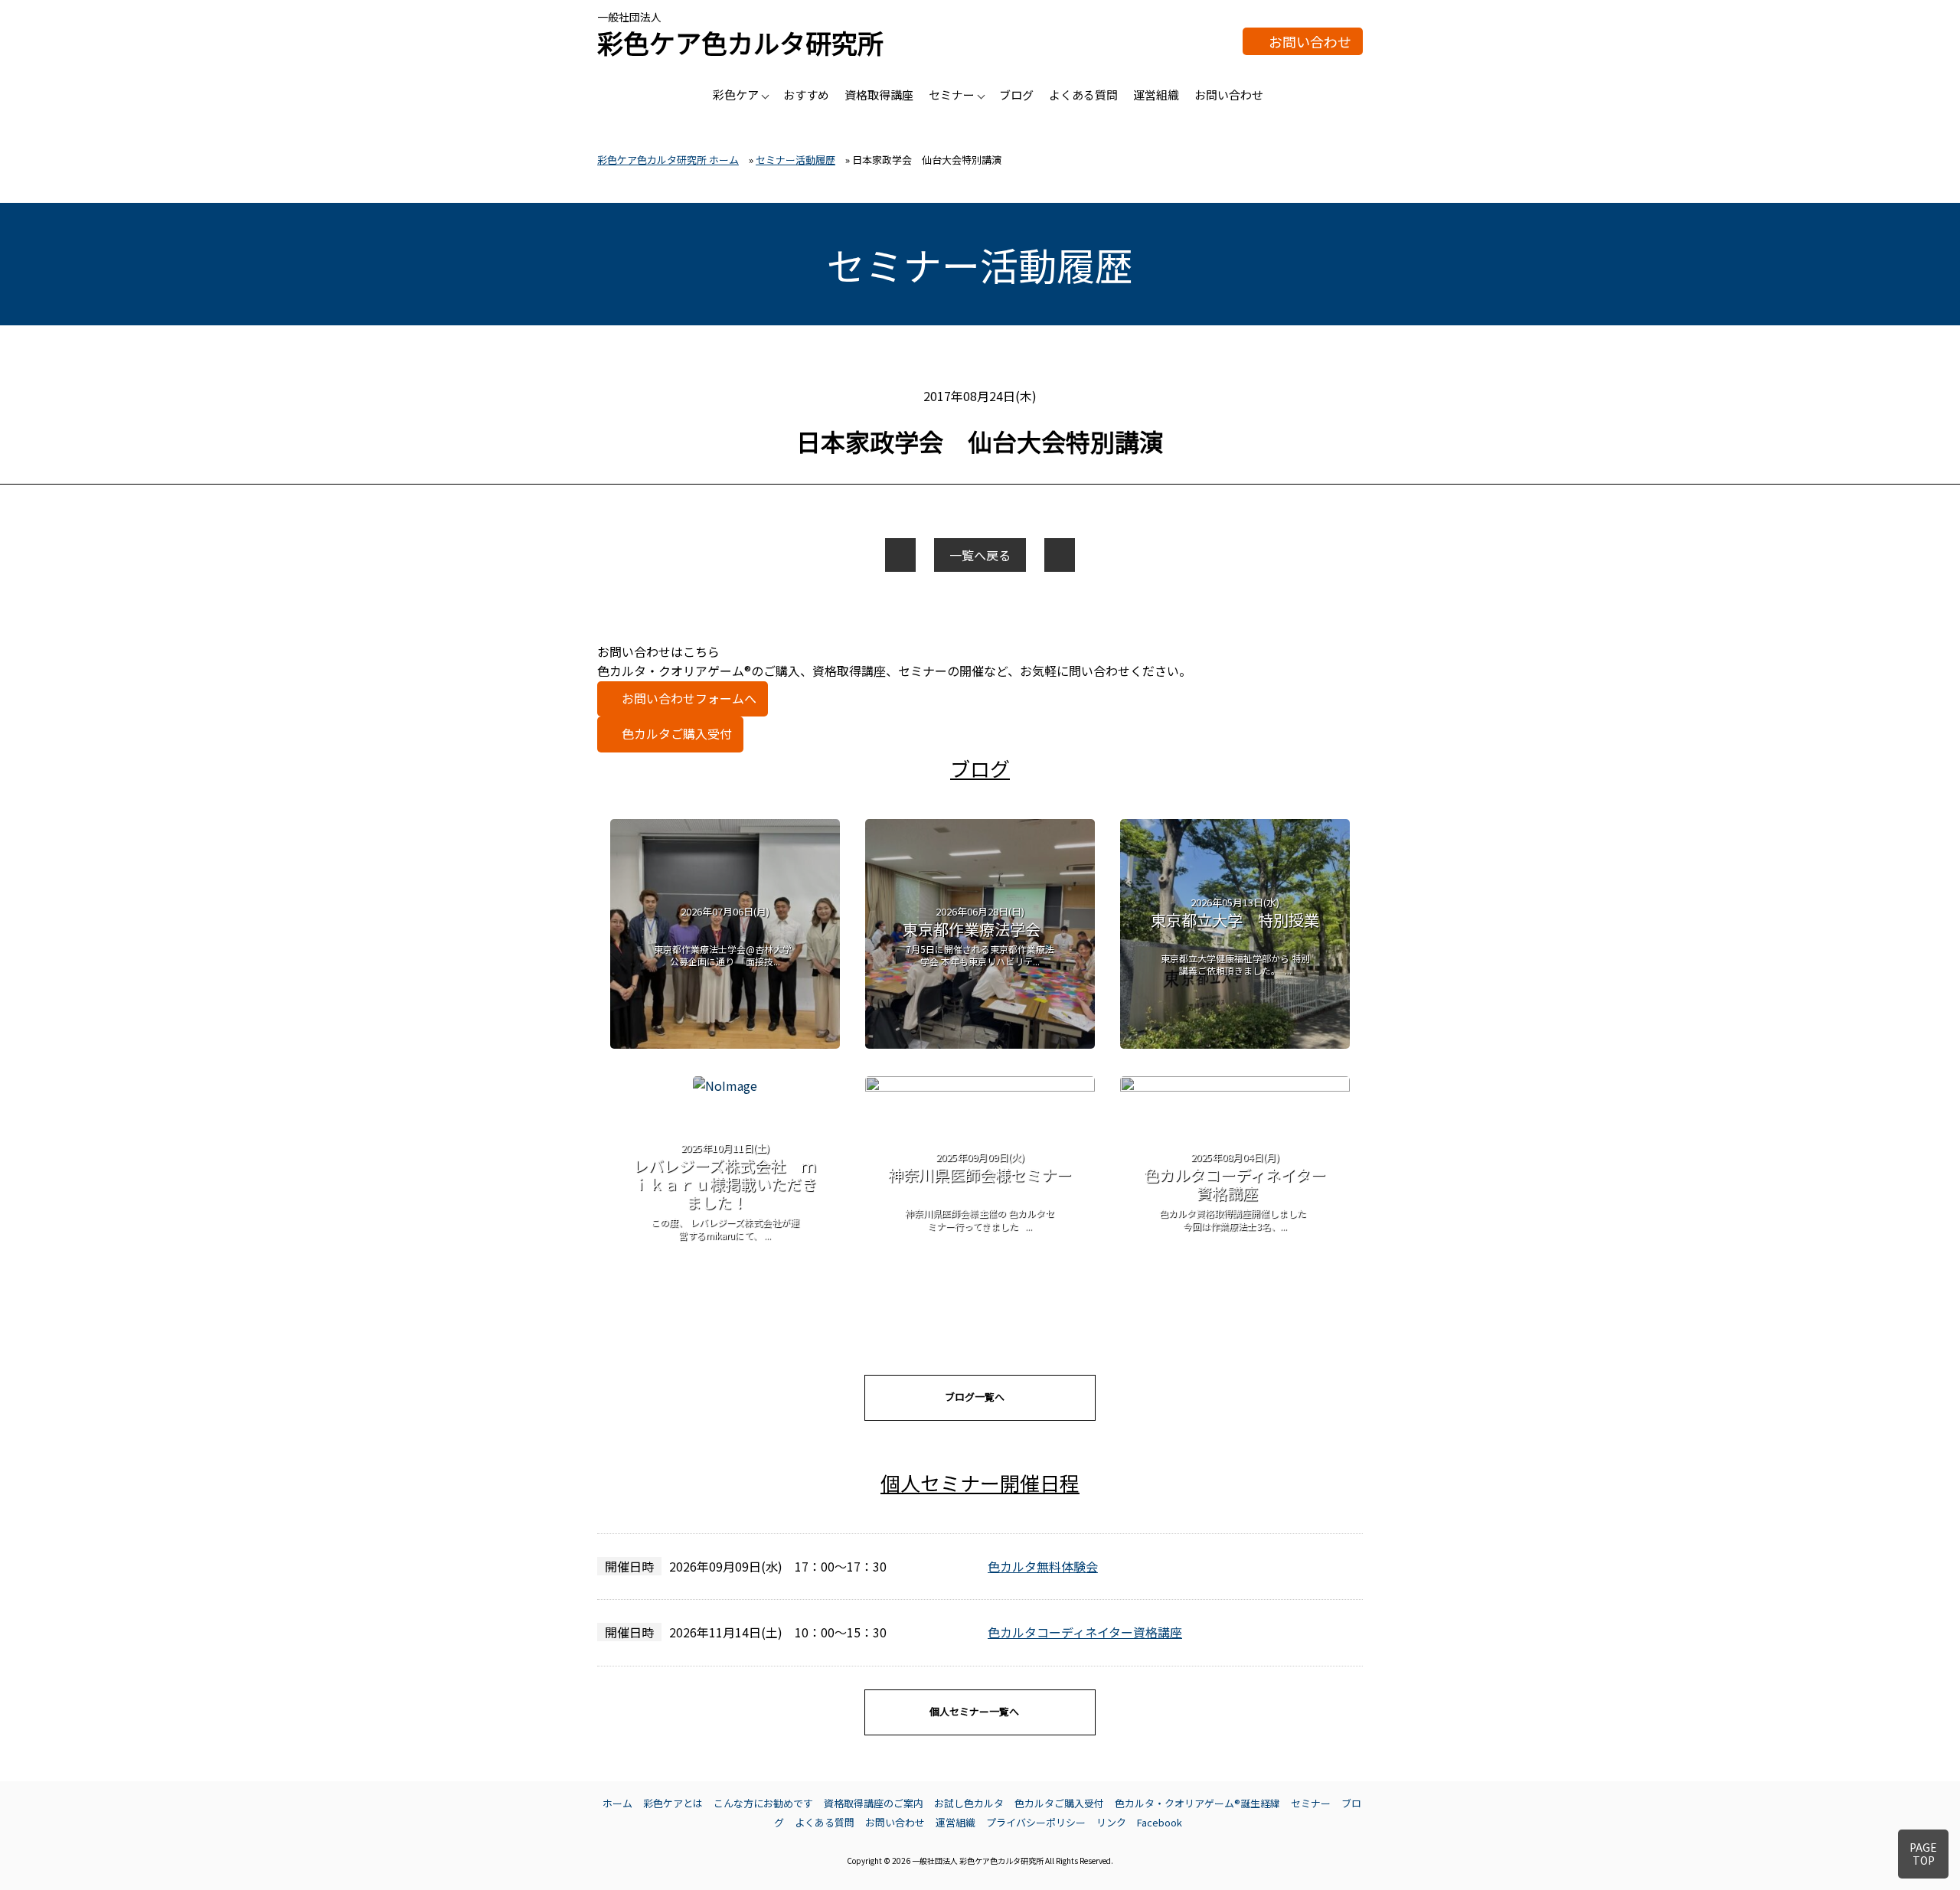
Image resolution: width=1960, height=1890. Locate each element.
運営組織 (1156, 95)
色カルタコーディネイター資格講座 (1085, 1632)
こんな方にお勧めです (763, 1803)
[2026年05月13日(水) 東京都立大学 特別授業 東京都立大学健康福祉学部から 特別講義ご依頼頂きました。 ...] (1235, 1043)
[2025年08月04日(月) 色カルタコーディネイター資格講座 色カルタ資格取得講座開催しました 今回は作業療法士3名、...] (1235, 1086)
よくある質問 (1083, 95)
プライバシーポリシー (1036, 1822)
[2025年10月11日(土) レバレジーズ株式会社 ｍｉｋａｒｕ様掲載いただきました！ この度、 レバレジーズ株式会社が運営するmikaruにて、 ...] (725, 1085)
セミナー (952, 95)
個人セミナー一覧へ (974, 1711)
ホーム (617, 1803)
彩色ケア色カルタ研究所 (740, 42)
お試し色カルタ (969, 1803)
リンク (1111, 1822)
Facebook (1160, 1822)
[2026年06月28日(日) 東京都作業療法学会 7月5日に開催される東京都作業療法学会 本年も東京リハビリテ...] (980, 1043)
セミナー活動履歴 (795, 160)
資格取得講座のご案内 (874, 1803)
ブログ (1016, 95)
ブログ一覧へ (975, 1397)
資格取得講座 (879, 95)
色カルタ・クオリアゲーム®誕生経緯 (1197, 1803)
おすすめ (806, 95)
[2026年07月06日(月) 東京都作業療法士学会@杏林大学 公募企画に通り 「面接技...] (725, 1043)
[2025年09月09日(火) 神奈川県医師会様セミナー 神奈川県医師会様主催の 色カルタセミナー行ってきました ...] (980, 1086)
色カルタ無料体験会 (1043, 1566)
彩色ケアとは (673, 1803)
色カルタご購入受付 (677, 733)
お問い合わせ (1310, 41)
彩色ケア (736, 95)
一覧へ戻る (980, 555)
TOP (1923, 1854)
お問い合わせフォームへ (689, 698)
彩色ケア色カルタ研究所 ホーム (668, 160)
